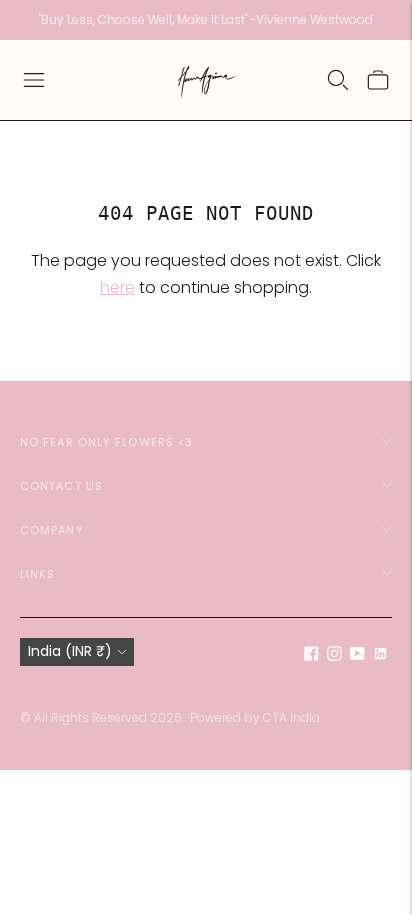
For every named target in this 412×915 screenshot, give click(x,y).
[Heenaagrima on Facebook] (311, 656)
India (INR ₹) (70, 651)
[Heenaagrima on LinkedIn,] (380, 656)
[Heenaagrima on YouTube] (357, 656)
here (117, 287)
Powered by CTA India (255, 717)
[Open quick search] (338, 80)
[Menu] (34, 80)
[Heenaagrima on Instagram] (334, 656)
